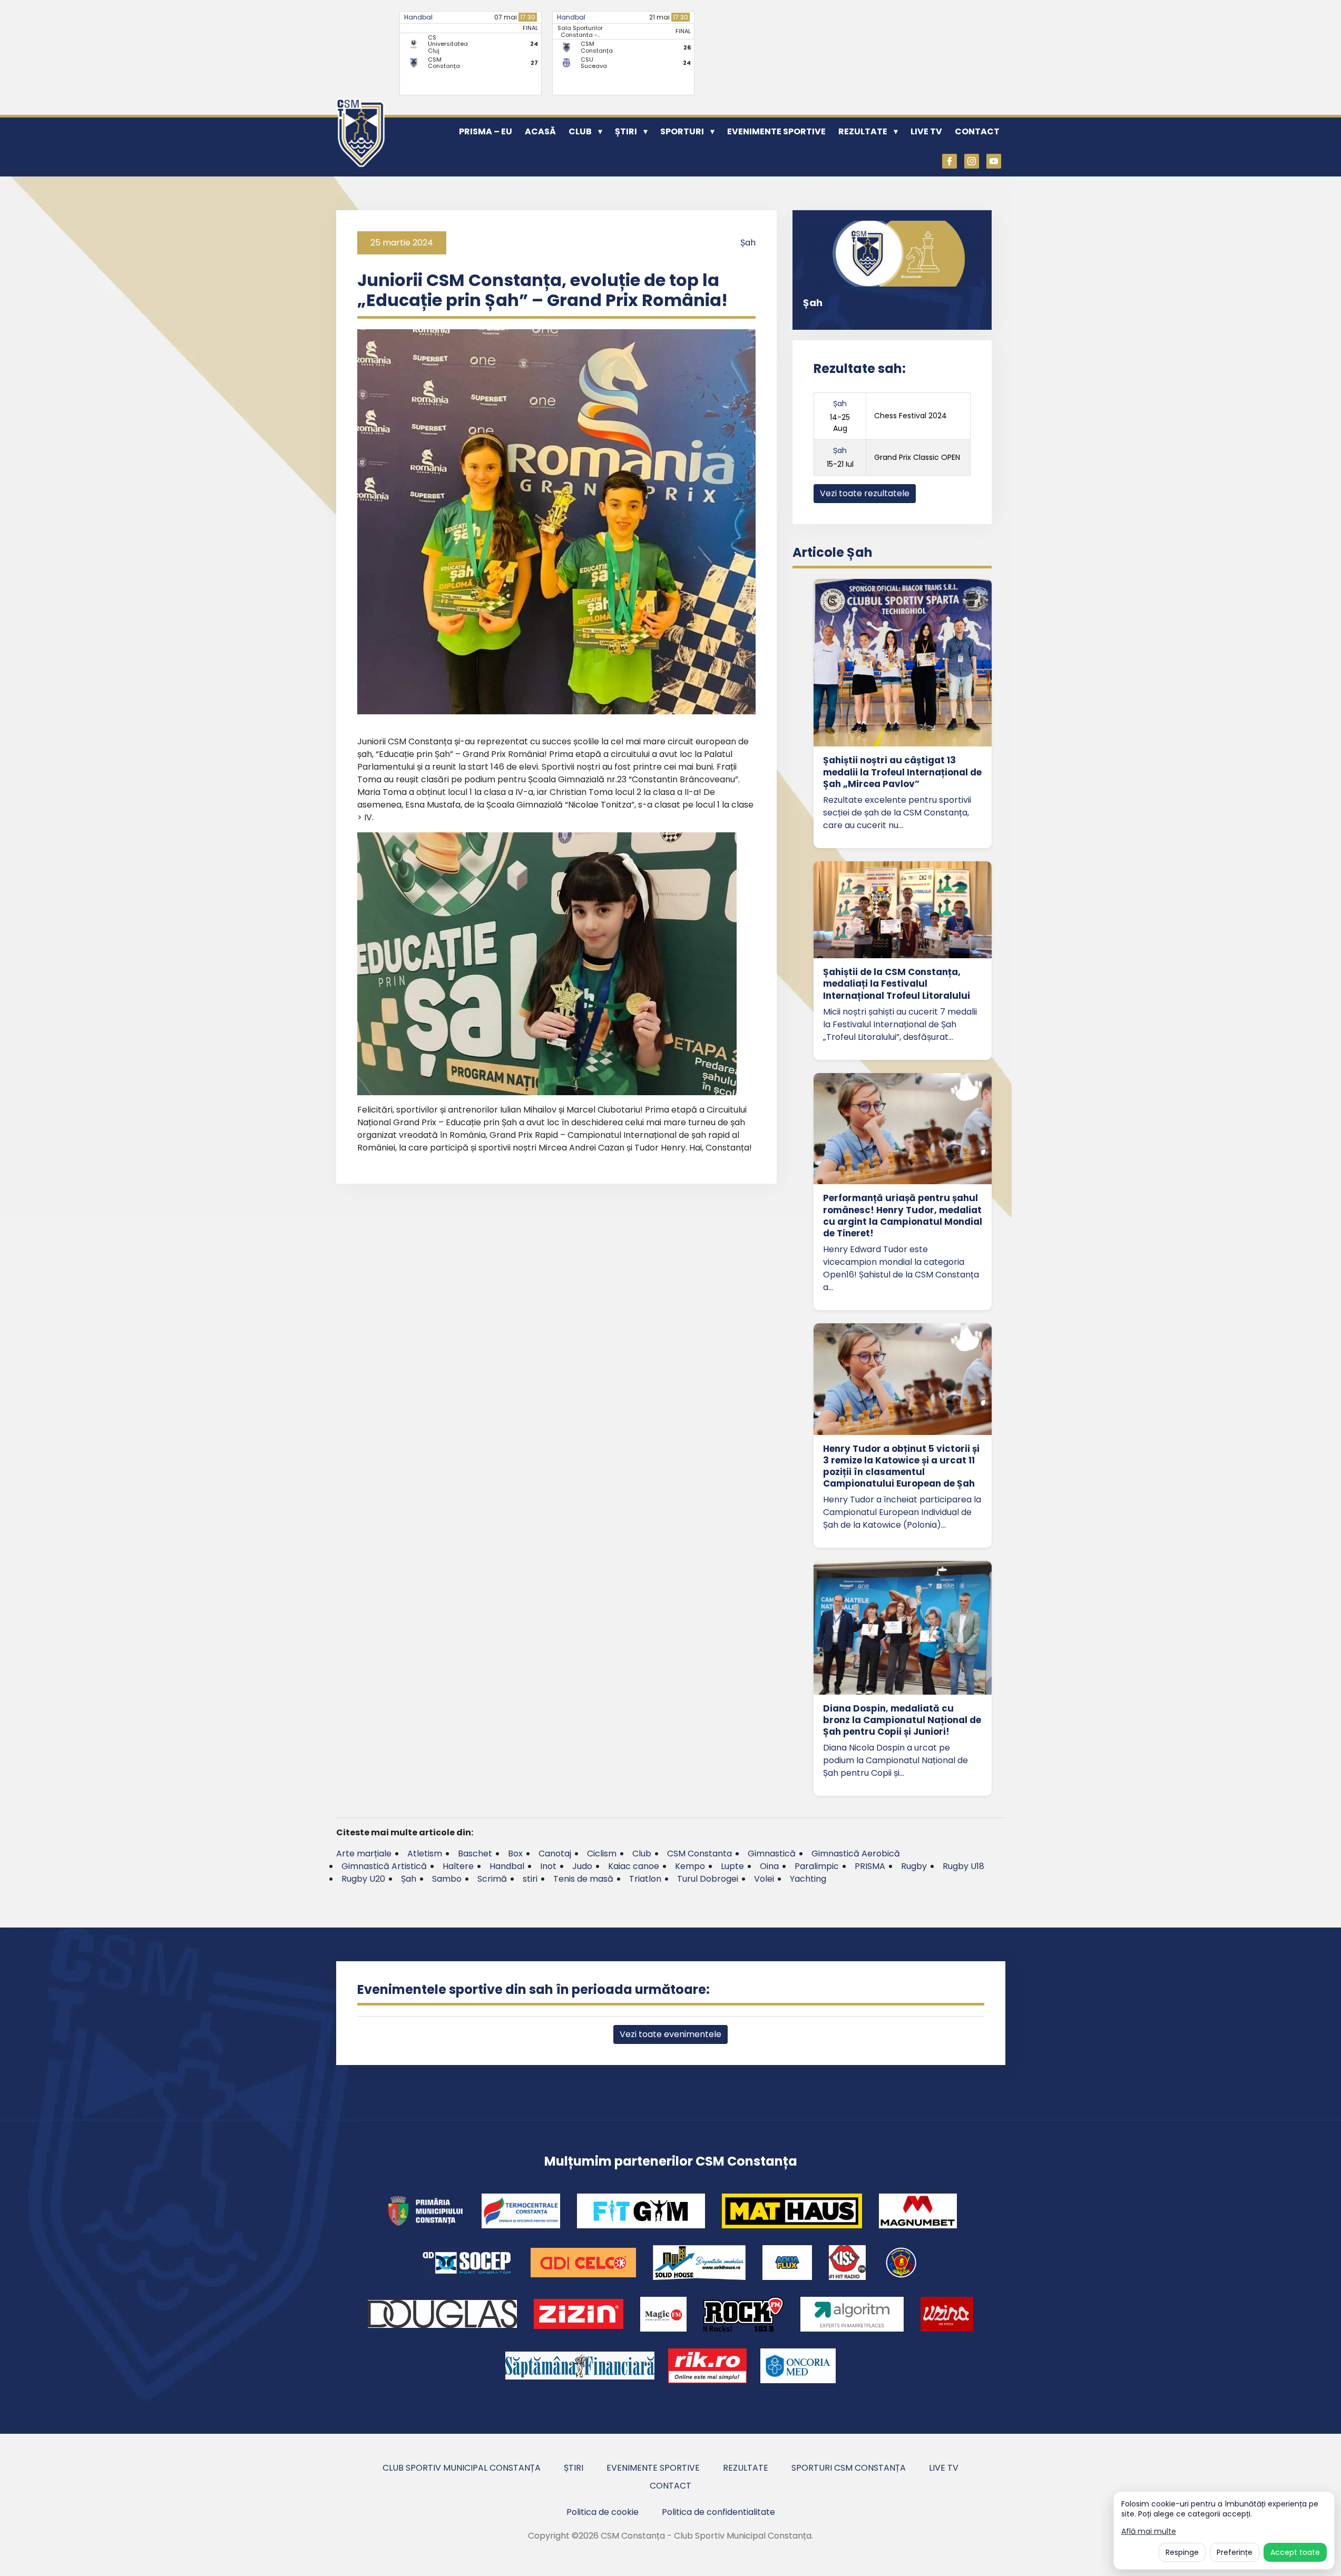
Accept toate (1295, 2552)
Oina (769, 1866)
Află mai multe (1149, 2531)
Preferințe (1235, 2552)
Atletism (425, 1854)
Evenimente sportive (776, 131)
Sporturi (682, 131)
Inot (548, 1866)
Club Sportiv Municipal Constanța (462, 2468)
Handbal (418, 17)
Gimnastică (772, 1854)
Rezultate (863, 131)
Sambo (447, 1879)
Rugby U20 (363, 1879)
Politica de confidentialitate (718, 2512)
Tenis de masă (583, 1879)
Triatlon (645, 1879)
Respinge (1182, 2552)
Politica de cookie (603, 2512)
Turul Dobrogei (708, 1879)
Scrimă (492, 1879)
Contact (977, 131)
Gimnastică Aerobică (856, 1854)
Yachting (808, 1879)
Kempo (690, 1866)
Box (515, 1854)
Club (580, 131)
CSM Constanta (699, 1854)
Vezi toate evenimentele (671, 2034)
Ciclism (602, 1854)
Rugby (914, 1866)
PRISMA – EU (486, 131)
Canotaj (555, 1854)
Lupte (732, 1866)
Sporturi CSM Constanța (849, 2468)
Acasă (540, 131)
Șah (748, 243)
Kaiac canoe (634, 1866)
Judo (582, 1866)
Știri (626, 131)
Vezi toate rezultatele (865, 493)
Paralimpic (817, 1866)
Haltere (458, 1866)
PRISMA (870, 1866)
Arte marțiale (364, 1854)
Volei (764, 1879)
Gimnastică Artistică (384, 1866)
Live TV (926, 131)
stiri (530, 1879)
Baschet (475, 1854)
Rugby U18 (963, 1866)
